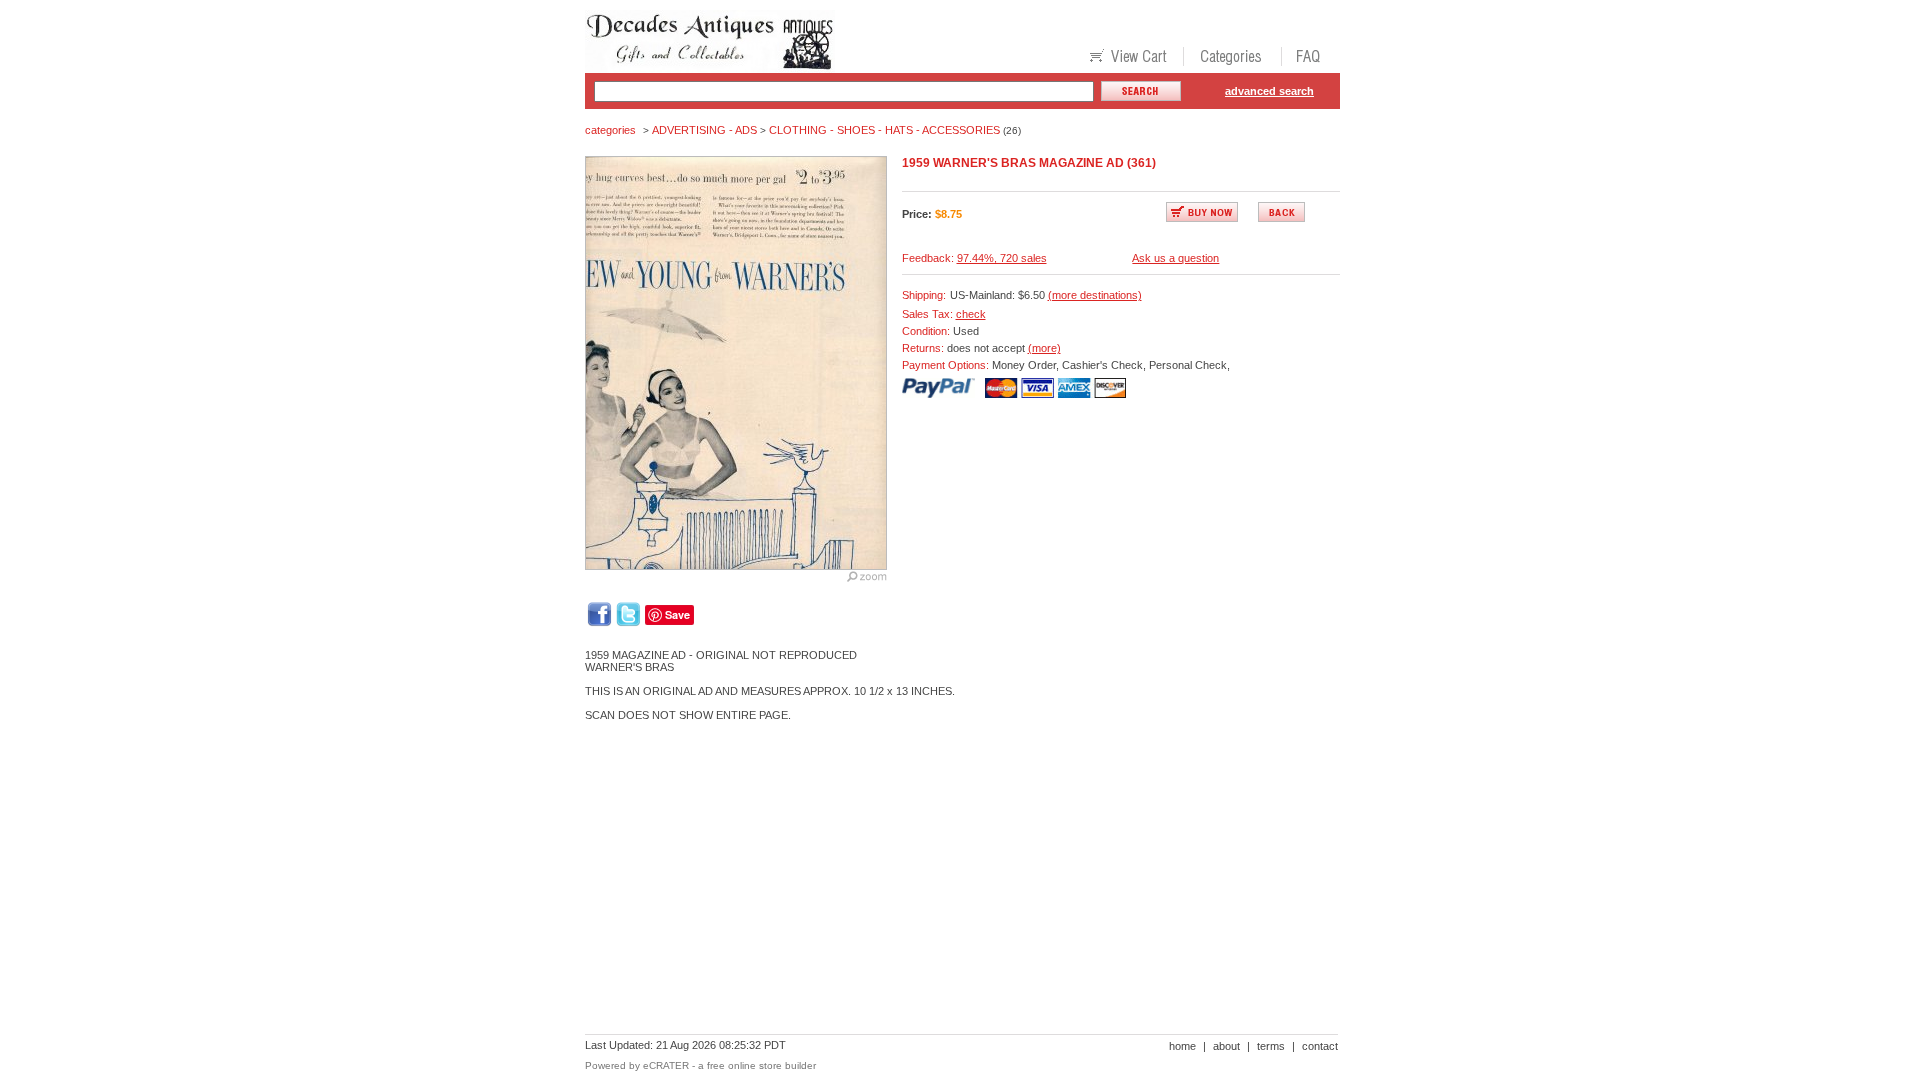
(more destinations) (1095, 295)
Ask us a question (1175, 258)
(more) (1044, 348)
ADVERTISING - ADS (704, 130)
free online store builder (761, 1065)
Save (677, 614)
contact (1320, 1046)
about (1226, 1046)
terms (1271, 1046)
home (1182, 1046)
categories (610, 130)
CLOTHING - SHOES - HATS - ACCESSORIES (884, 130)
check (971, 314)
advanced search (1269, 91)
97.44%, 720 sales (1002, 258)
